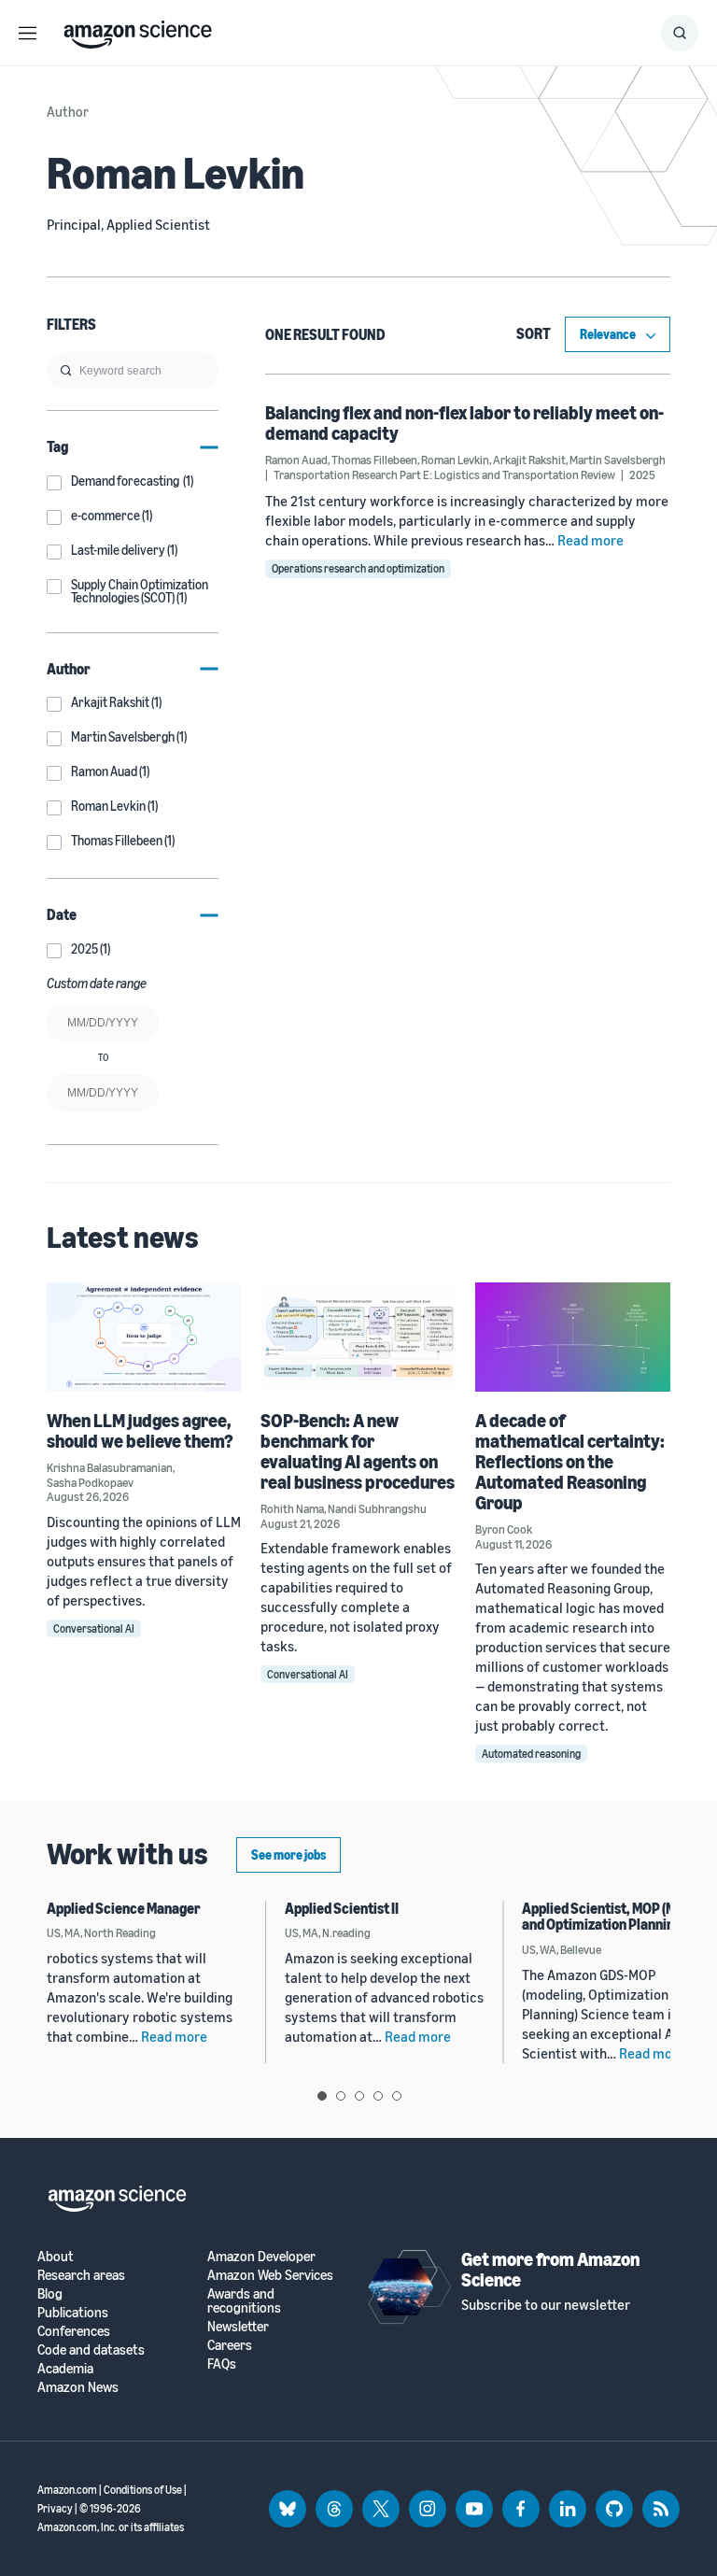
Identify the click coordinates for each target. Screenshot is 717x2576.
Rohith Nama (292, 1508)
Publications (73, 2312)
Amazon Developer (261, 2256)
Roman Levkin (455, 460)
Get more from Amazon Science (550, 2269)
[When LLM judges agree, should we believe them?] (144, 1337)
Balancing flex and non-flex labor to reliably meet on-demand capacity (464, 423)
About (56, 2256)
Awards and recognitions (244, 2300)
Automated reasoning (531, 1754)
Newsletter (238, 2326)
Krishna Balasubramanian (110, 1467)
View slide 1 (322, 2096)
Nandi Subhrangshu (377, 1508)
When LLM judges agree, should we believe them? (140, 1430)
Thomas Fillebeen (374, 460)
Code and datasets (91, 2350)
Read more (590, 540)
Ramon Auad (296, 460)
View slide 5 (397, 2096)
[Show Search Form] (680, 33)
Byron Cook (504, 1529)
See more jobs (288, 1854)
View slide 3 (359, 2096)
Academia (65, 2368)
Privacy (55, 2508)
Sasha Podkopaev (90, 1482)
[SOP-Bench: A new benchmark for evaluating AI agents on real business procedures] (358, 1337)
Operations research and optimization (358, 568)
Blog (50, 2293)
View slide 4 (378, 2096)
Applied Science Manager (124, 1908)
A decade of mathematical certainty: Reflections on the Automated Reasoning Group (570, 1461)
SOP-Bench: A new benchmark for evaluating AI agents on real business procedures (358, 1451)
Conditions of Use (143, 2490)
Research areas (81, 2275)
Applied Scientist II (342, 1908)
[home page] (138, 30)
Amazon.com (67, 2490)
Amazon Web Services (270, 2275)
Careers (230, 2345)
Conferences (74, 2331)
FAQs (222, 2364)
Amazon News (78, 2387)
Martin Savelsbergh (618, 460)
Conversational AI (94, 1628)
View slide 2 (341, 2096)
